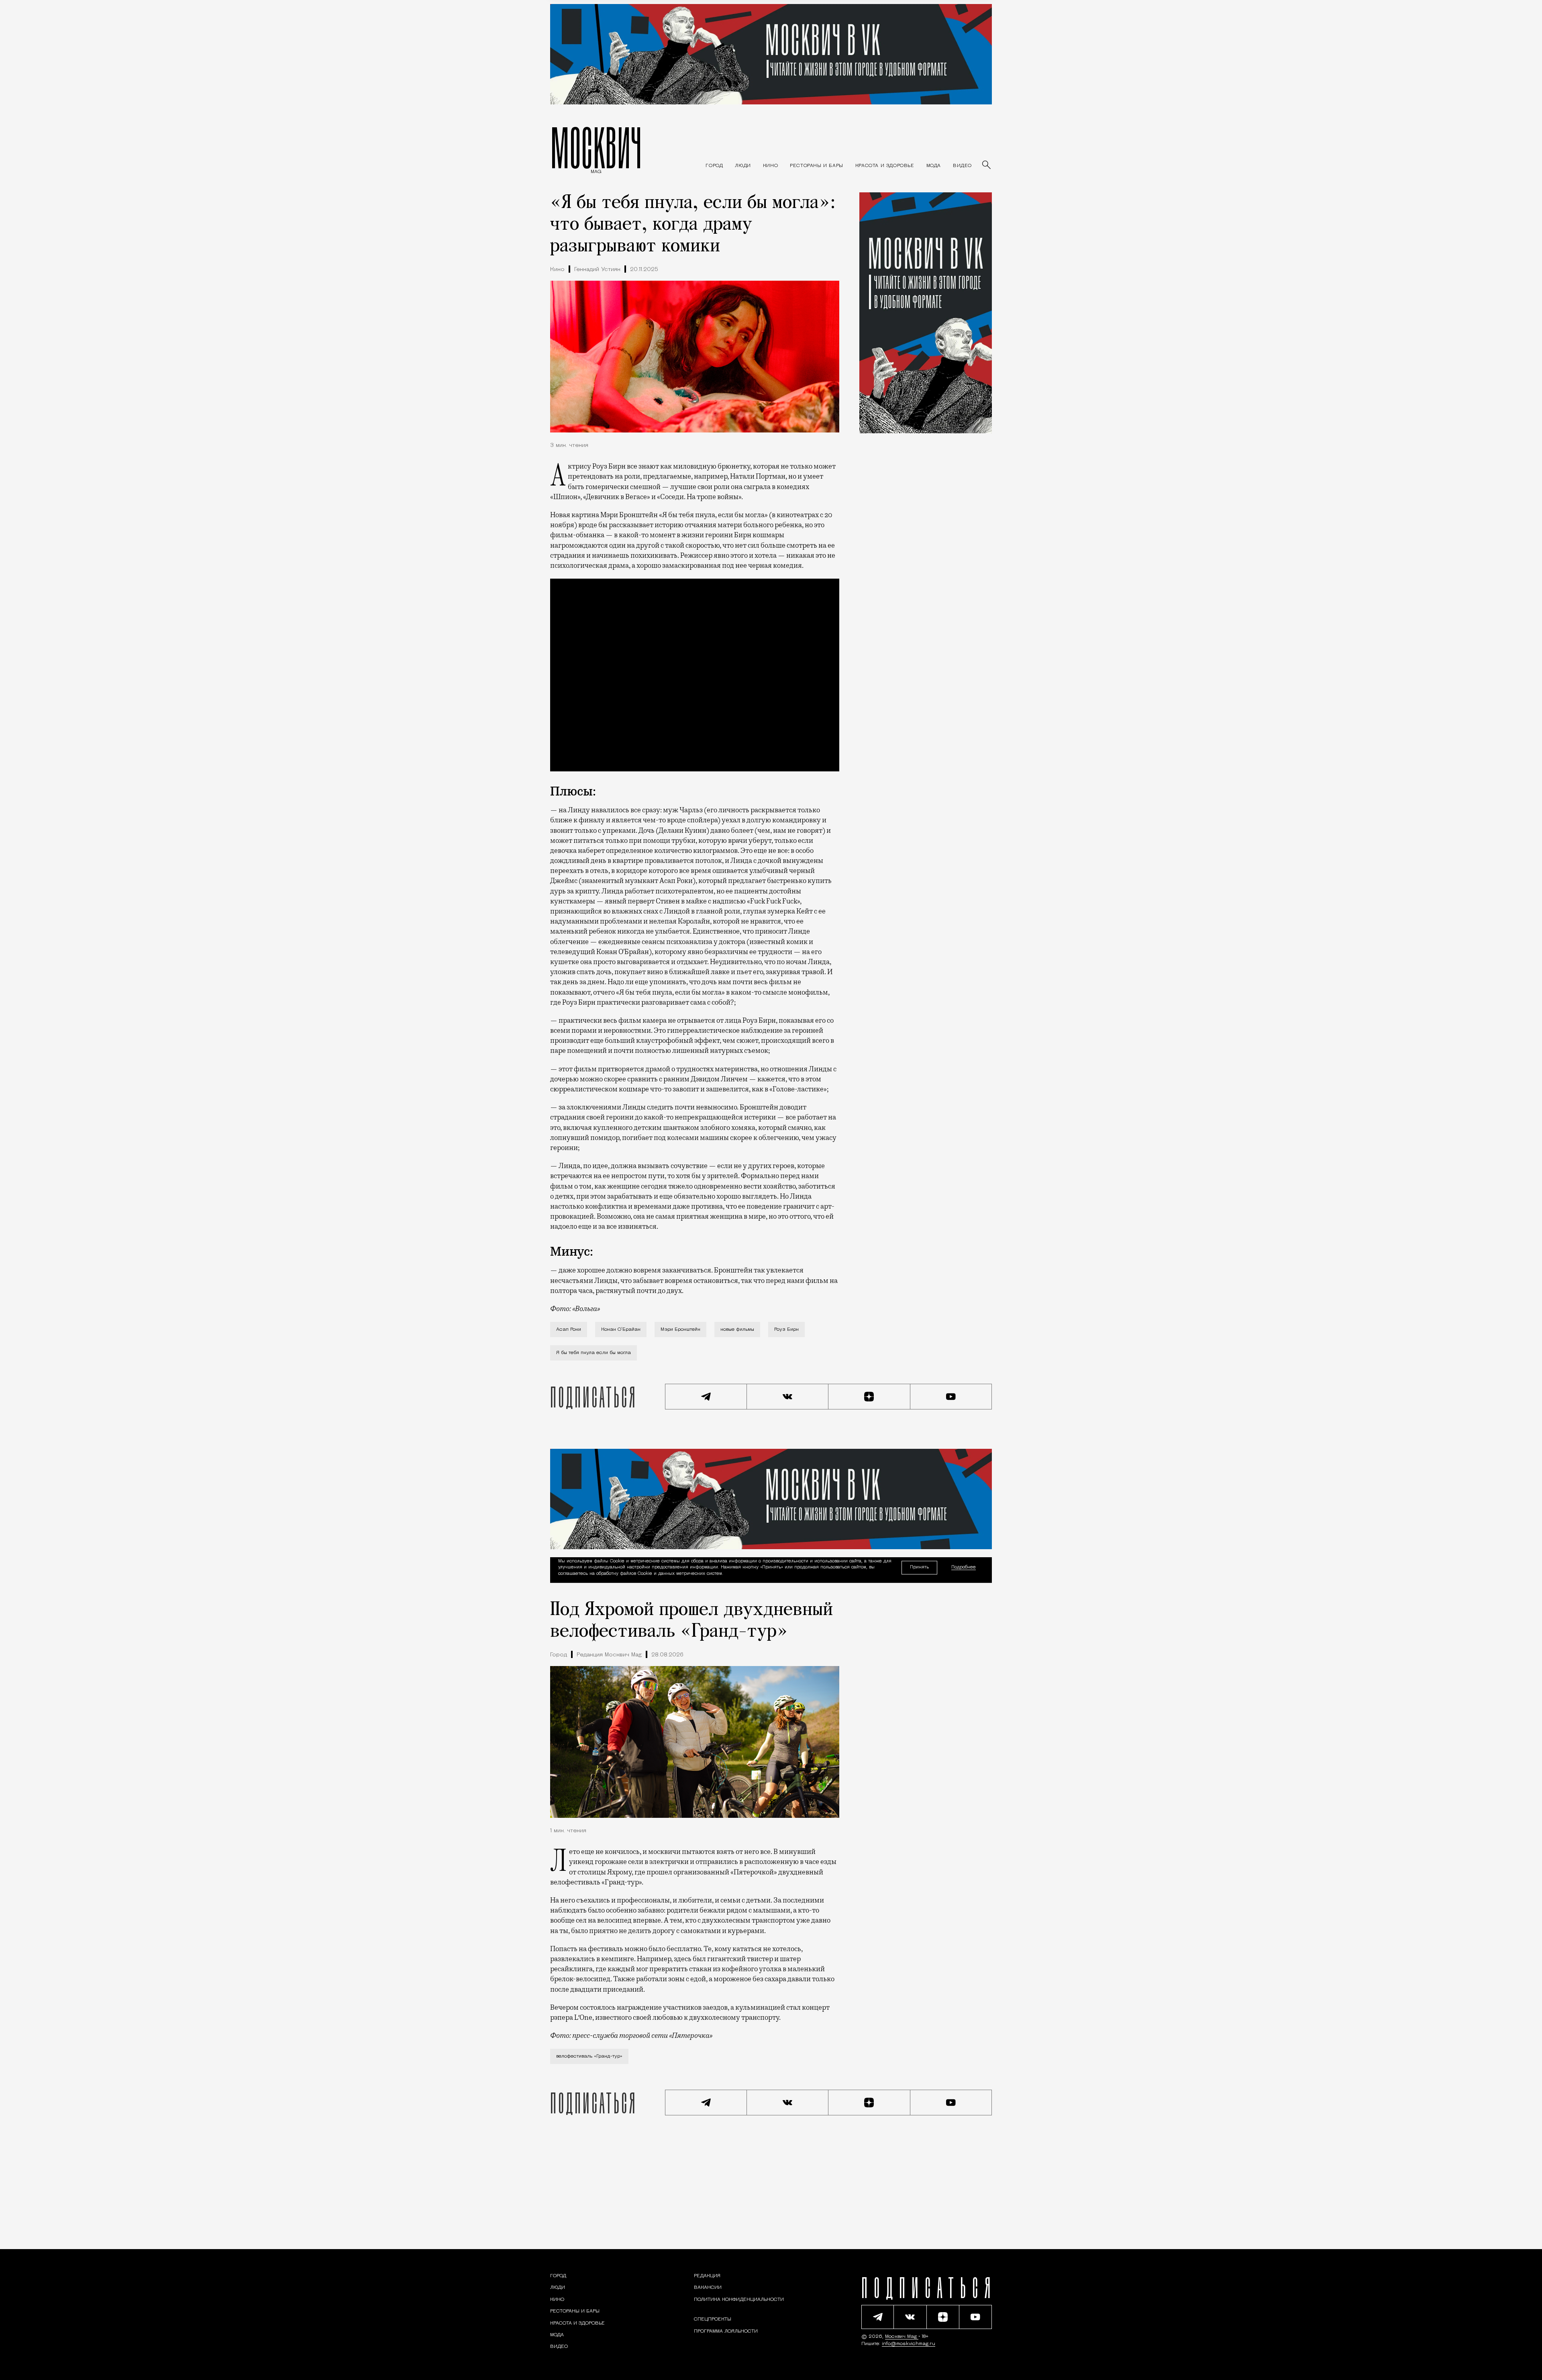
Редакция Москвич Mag (609, 1655)
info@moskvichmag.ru (909, 2344)
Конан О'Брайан (621, 1330)
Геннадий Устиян (597, 270)
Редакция (707, 2276)
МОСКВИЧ (596, 147)
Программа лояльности (726, 2331)
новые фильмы (737, 1330)
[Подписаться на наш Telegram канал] (706, 1397)
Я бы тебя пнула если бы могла (594, 1353)
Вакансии (708, 2288)
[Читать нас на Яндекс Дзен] (869, 1397)
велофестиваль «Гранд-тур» (589, 2056)
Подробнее (964, 1567)
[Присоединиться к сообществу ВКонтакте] (788, 1397)
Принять (919, 1567)
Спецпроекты (713, 2319)
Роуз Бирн (786, 1330)
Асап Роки (569, 1330)
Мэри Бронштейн (680, 1330)
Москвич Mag (902, 2337)
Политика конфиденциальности (739, 2300)
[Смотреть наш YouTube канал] (951, 1397)
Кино (557, 270)
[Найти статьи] (987, 165)
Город (559, 1655)
